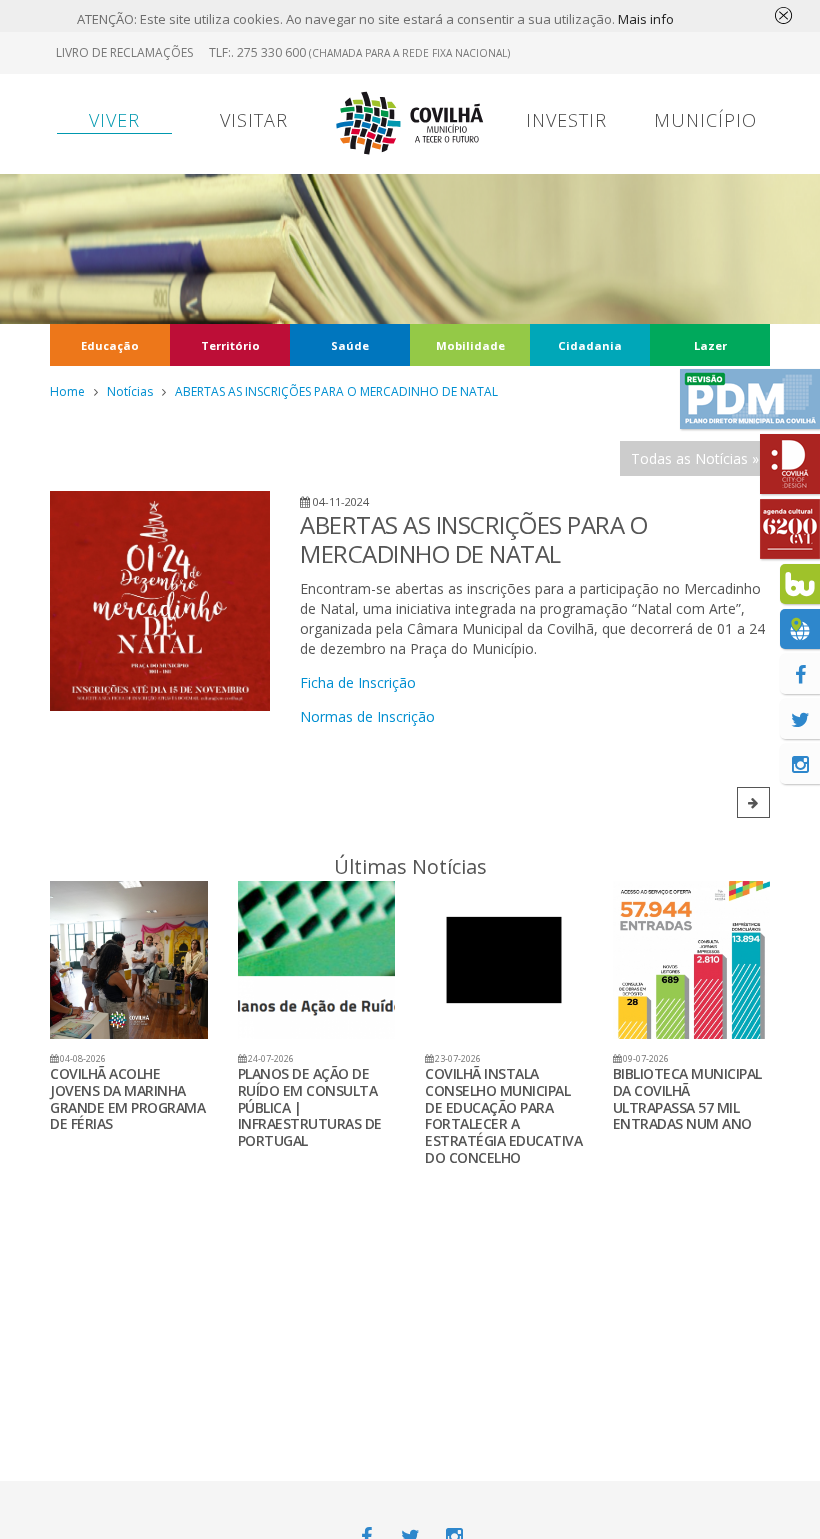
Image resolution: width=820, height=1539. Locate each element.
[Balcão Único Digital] (800, 584)
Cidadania (590, 345)
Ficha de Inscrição (358, 682)
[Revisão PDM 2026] (750, 399)
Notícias (130, 391)
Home (67, 391)
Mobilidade (470, 345)
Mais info (646, 19)
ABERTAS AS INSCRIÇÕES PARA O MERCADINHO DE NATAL (336, 391)
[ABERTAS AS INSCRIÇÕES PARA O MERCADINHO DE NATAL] (160, 601)
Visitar (254, 120)
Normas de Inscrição (367, 716)
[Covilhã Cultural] (790, 529)
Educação (110, 345)
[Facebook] (800, 674)
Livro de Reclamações (124, 52)
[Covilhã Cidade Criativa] (790, 464)
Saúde (350, 345)
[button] (753, 802)
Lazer (710, 345)
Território (230, 345)
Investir (566, 120)
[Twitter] (800, 719)
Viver (114, 120)
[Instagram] (800, 764)
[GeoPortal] (800, 629)
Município (705, 120)
